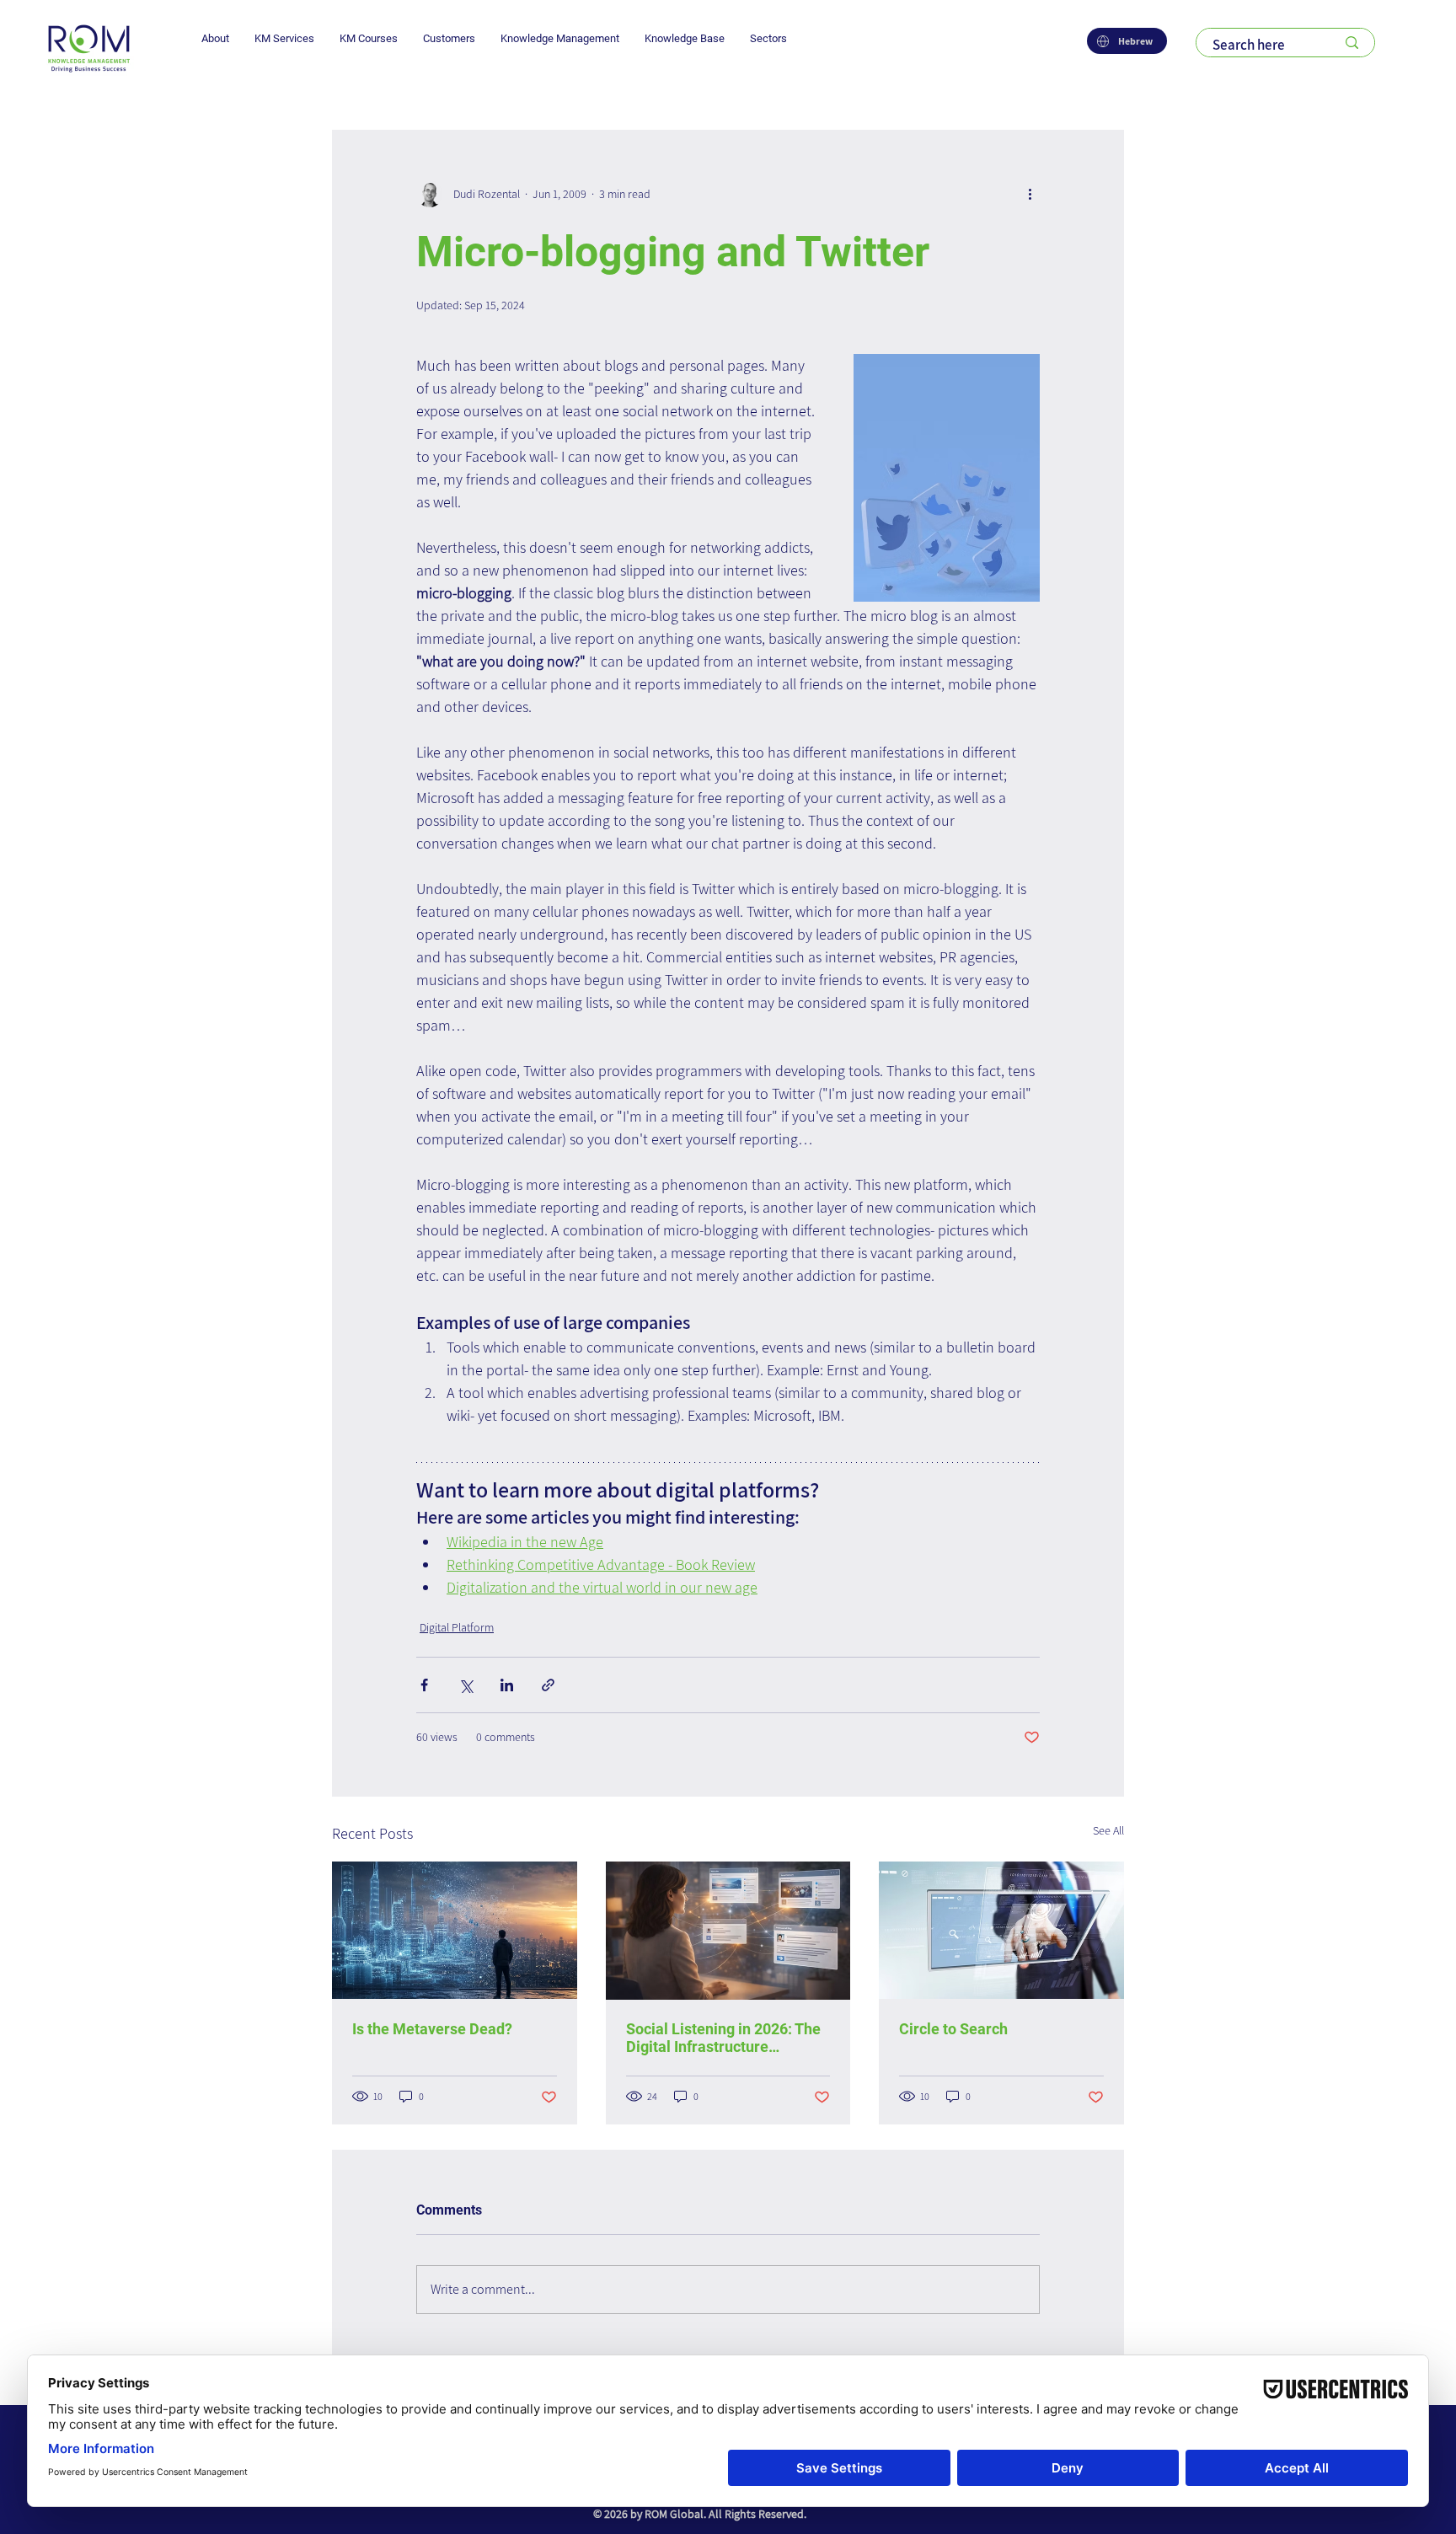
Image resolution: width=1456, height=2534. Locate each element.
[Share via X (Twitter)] (466, 1685)
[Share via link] (548, 1685)
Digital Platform (457, 1627)
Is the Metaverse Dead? (432, 2029)
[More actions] (1030, 194)
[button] (215, 38)
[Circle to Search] (1001, 1930)
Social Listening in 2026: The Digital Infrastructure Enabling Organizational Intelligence (723, 2038)
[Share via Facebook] (424, 1685)
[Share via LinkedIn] (507, 1685)
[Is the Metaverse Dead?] (455, 1930)
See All (1108, 1830)
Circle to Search (953, 2029)
